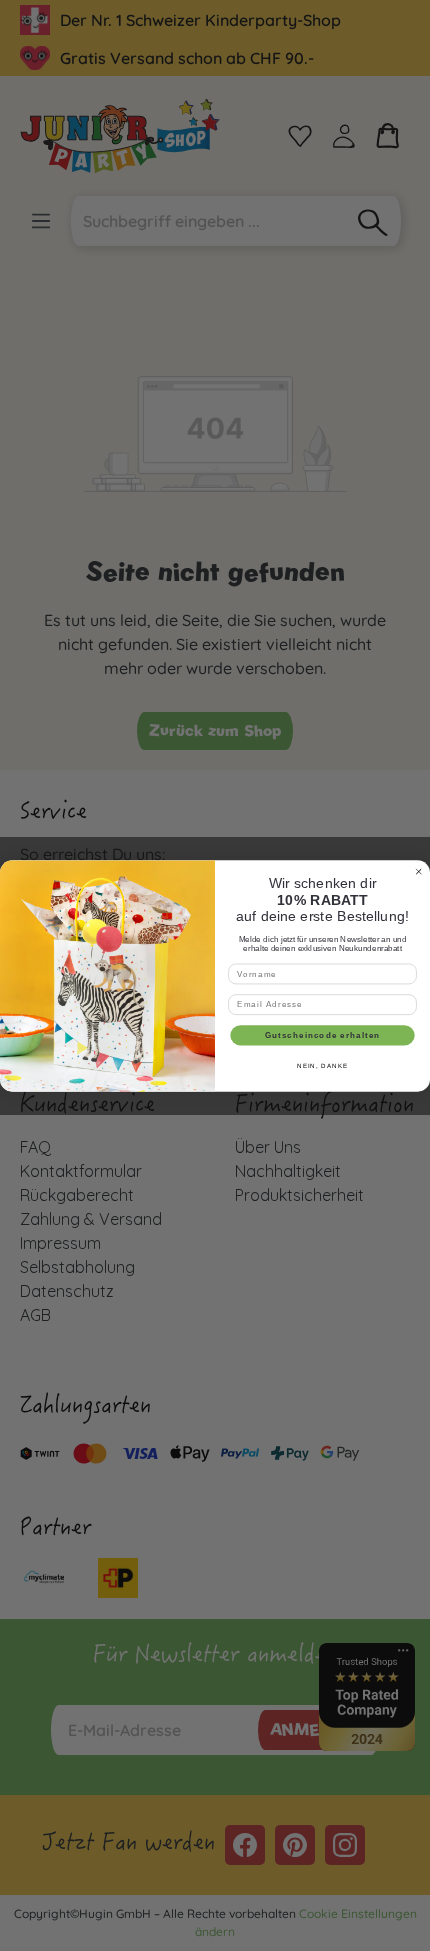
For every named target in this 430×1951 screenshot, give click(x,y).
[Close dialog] (419, 871)
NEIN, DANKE (322, 1065)
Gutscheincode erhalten (323, 1034)
